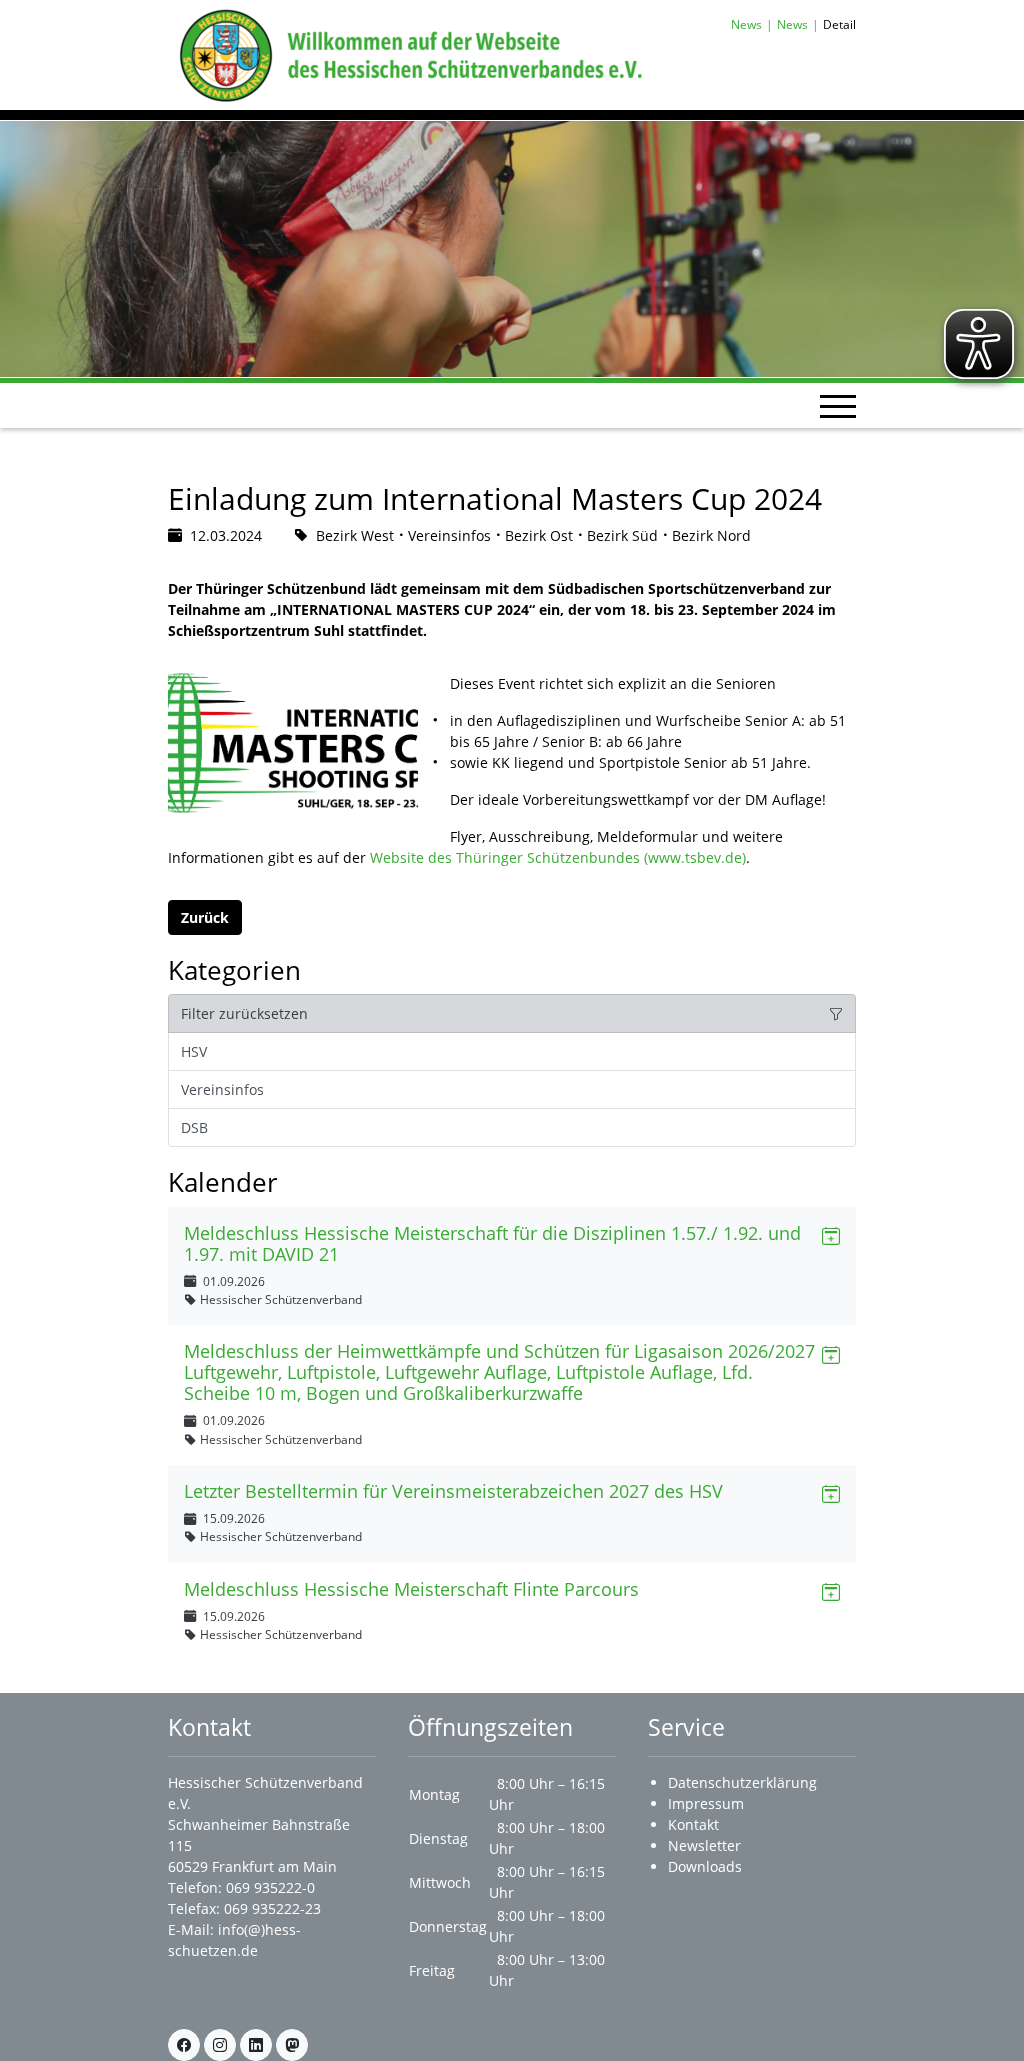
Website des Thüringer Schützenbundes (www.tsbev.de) (558, 857)
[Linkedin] (256, 2045)
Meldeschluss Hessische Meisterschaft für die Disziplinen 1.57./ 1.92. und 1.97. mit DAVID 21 (492, 1243)
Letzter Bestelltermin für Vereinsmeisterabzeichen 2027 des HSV (453, 1491)
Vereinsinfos (222, 1089)
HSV (194, 1051)
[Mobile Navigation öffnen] (838, 406)
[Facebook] (184, 2045)
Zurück (205, 917)
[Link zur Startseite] (407, 53)
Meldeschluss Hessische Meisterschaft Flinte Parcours (411, 1589)
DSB (194, 1127)
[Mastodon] (292, 2045)
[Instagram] (220, 2045)
